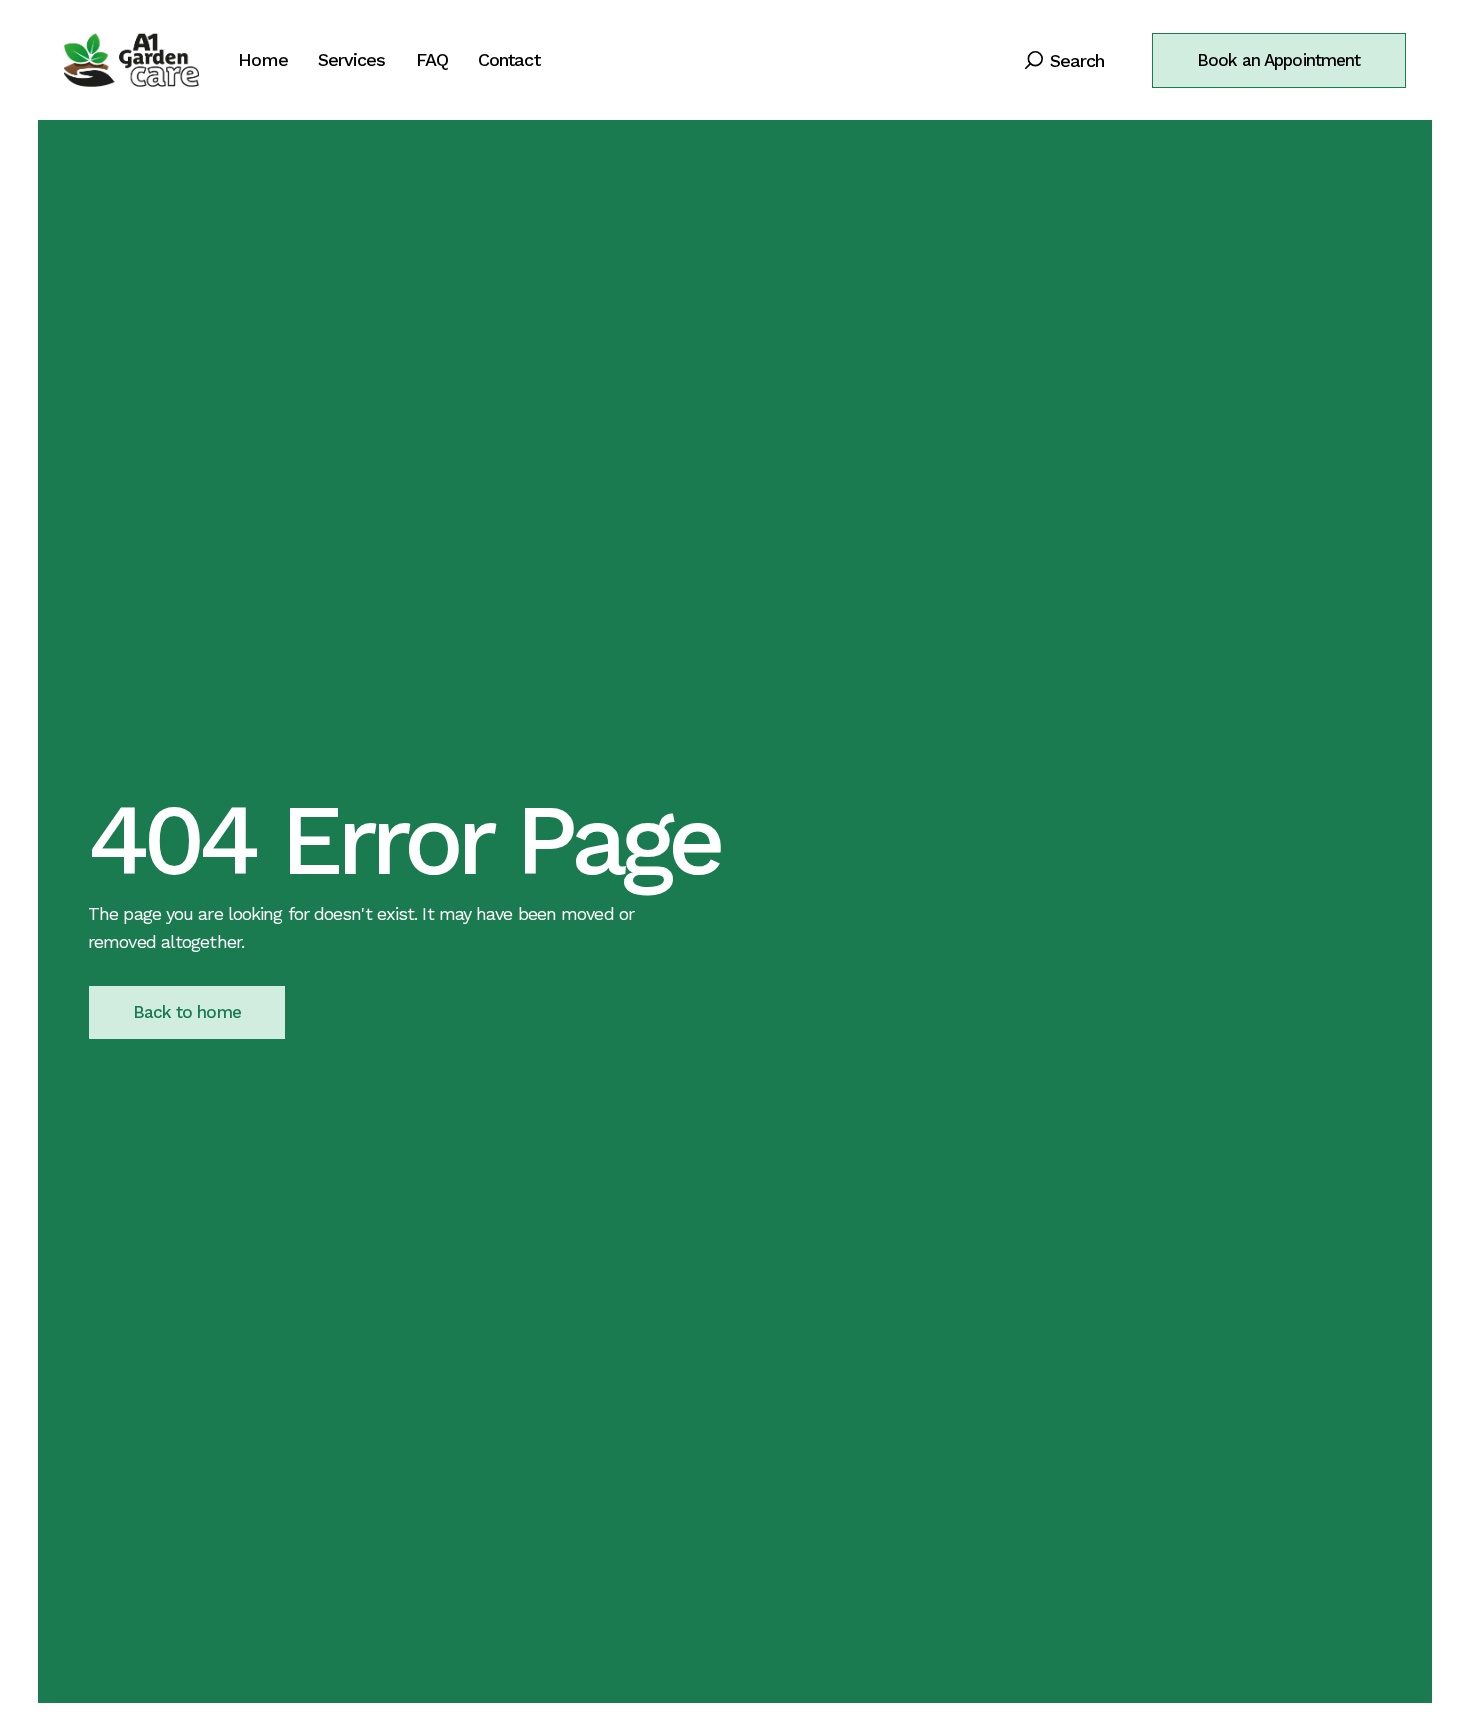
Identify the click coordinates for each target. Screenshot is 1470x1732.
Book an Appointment (1279, 60)
